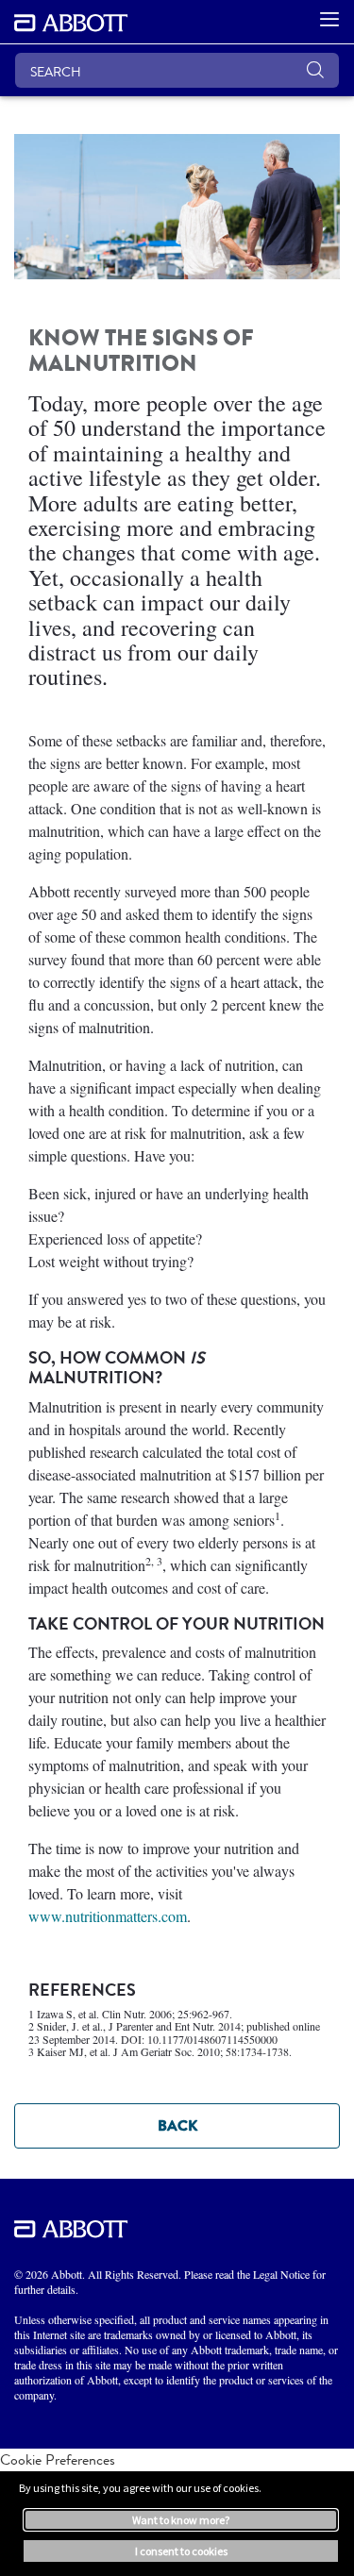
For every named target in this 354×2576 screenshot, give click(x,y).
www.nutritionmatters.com (108, 1916)
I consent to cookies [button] (181, 2551)
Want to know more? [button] (181, 2520)
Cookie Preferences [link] (58, 2459)
